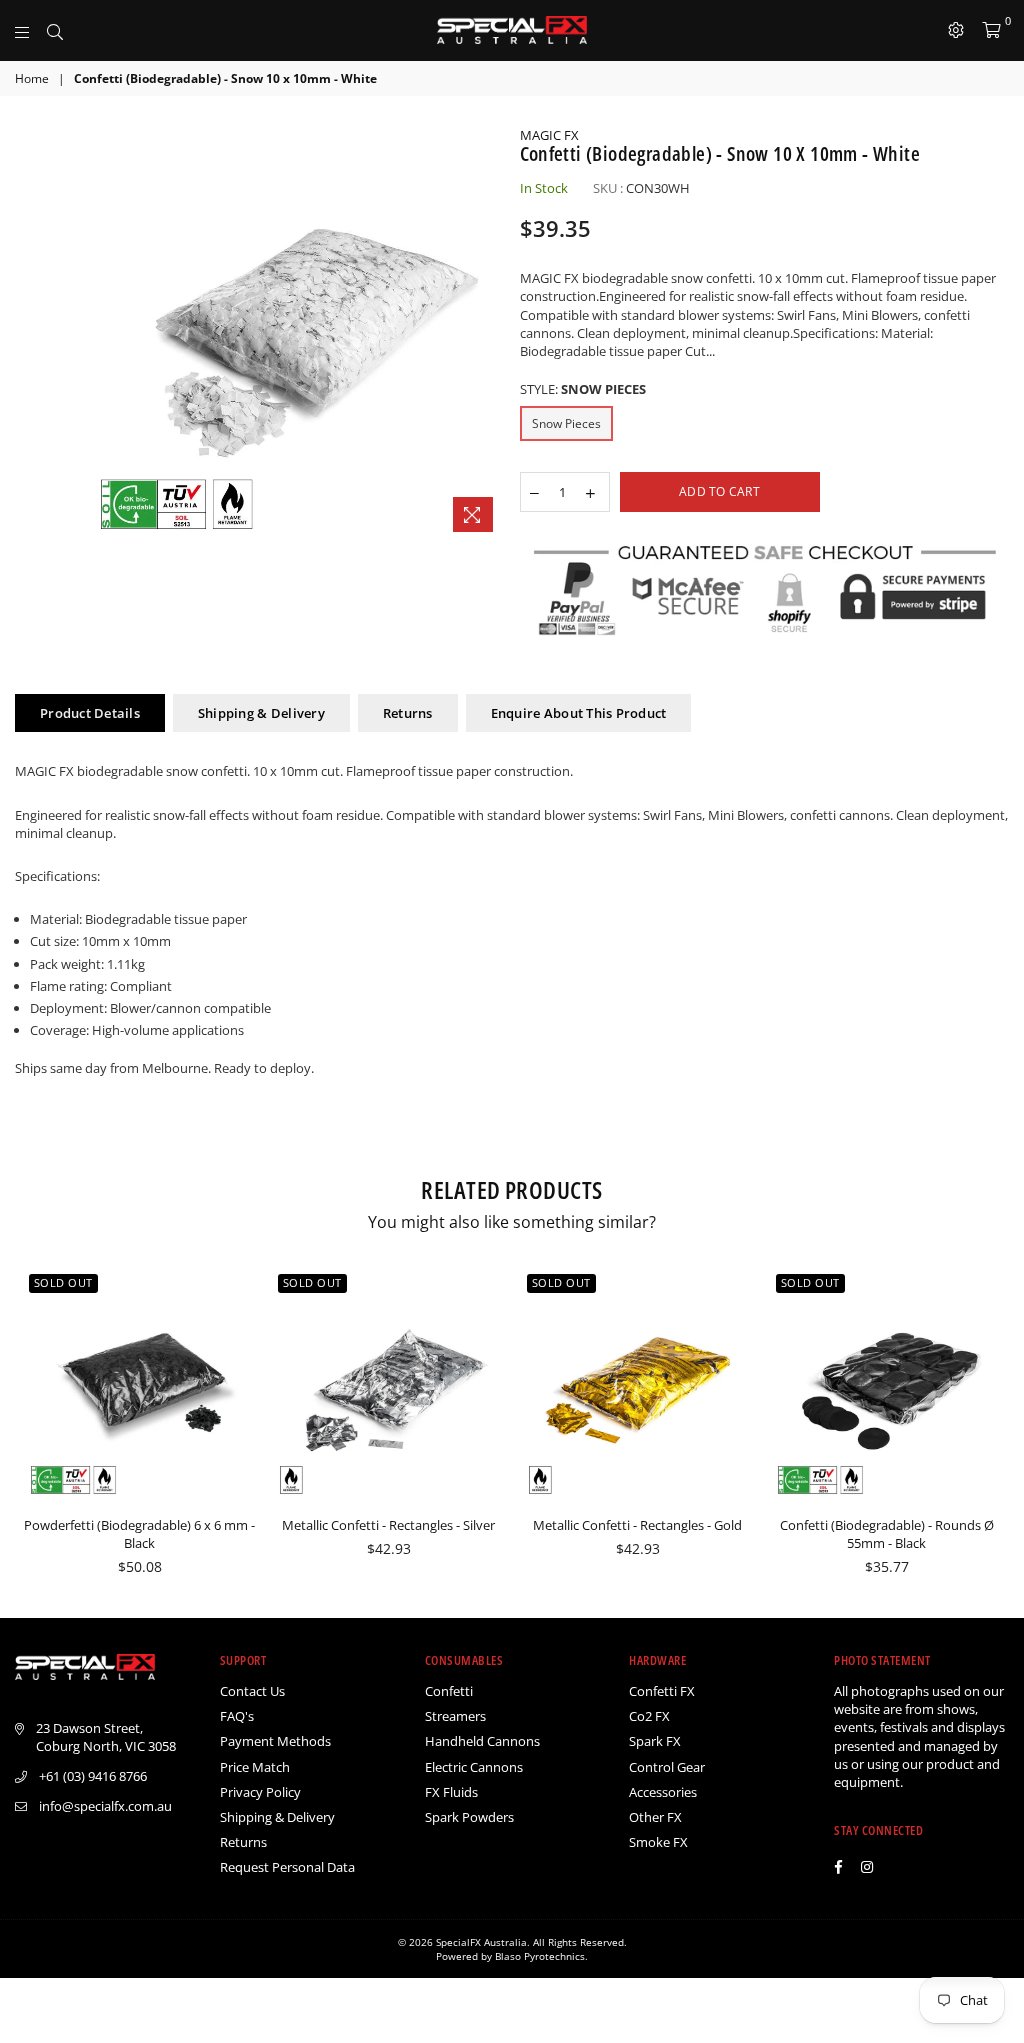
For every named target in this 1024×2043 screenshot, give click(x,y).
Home (32, 79)
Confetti (449, 1691)
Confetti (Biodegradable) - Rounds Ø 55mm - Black (887, 1534)
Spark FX (655, 1741)
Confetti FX (662, 1691)
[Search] (55, 30)
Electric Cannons (474, 1767)
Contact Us (252, 1691)
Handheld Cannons (482, 1741)
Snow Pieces (566, 423)
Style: (583, 389)
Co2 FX (649, 1716)
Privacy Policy (260, 1792)
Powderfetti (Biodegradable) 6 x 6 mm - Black (139, 1534)
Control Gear (667, 1767)
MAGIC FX (549, 135)
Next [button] (991, 1433)
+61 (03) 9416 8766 (93, 1776)
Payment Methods (275, 1741)
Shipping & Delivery (261, 713)
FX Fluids (451, 1792)
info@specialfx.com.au (105, 1806)
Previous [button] (32, 1433)
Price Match (255, 1767)
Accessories (663, 1792)
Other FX (655, 1817)
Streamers (455, 1716)
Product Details (90, 713)
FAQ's (237, 1716)
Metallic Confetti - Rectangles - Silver (388, 1525)
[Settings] (956, 30)
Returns (408, 713)
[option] (296, 334)
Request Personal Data (287, 1867)
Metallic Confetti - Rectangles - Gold (637, 1525)
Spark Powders (469, 1817)
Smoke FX (658, 1842)
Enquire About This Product (579, 713)
